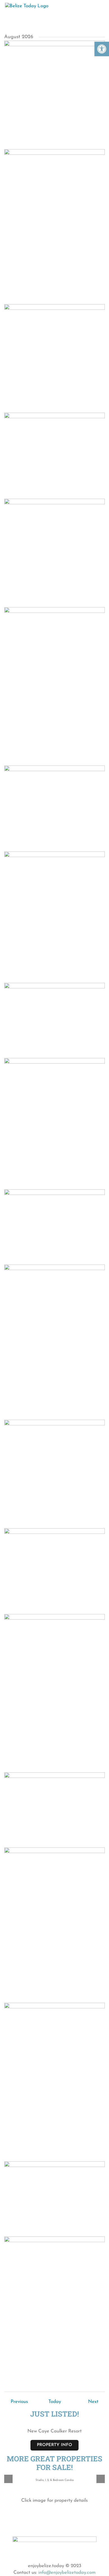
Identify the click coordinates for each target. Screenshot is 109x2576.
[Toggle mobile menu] (99, 8)
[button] (102, 49)
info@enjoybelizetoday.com (67, 2573)
